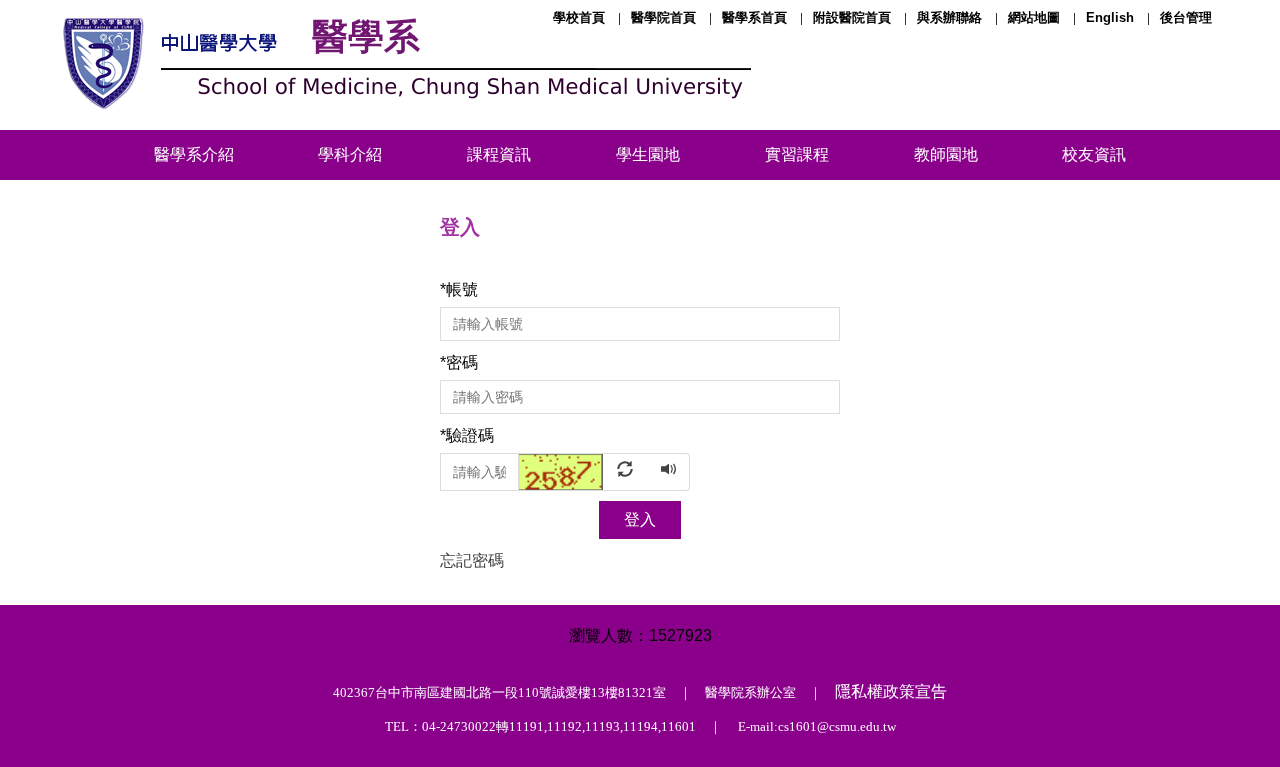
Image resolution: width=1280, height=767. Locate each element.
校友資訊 (1094, 154)
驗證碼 (467, 435)
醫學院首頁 (663, 17)
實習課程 (797, 154)
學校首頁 (579, 17)
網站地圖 (1034, 17)
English (1110, 17)
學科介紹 (350, 154)
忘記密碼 (472, 560)
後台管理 (1186, 17)
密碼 (459, 362)
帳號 (459, 289)
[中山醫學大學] (403, 65)
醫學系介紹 (194, 154)
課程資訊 (499, 154)
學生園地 (648, 154)
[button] (584, 470)
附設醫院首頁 (852, 17)
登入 (640, 519)
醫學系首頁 (754, 17)
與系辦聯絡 (949, 17)
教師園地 (946, 154)
